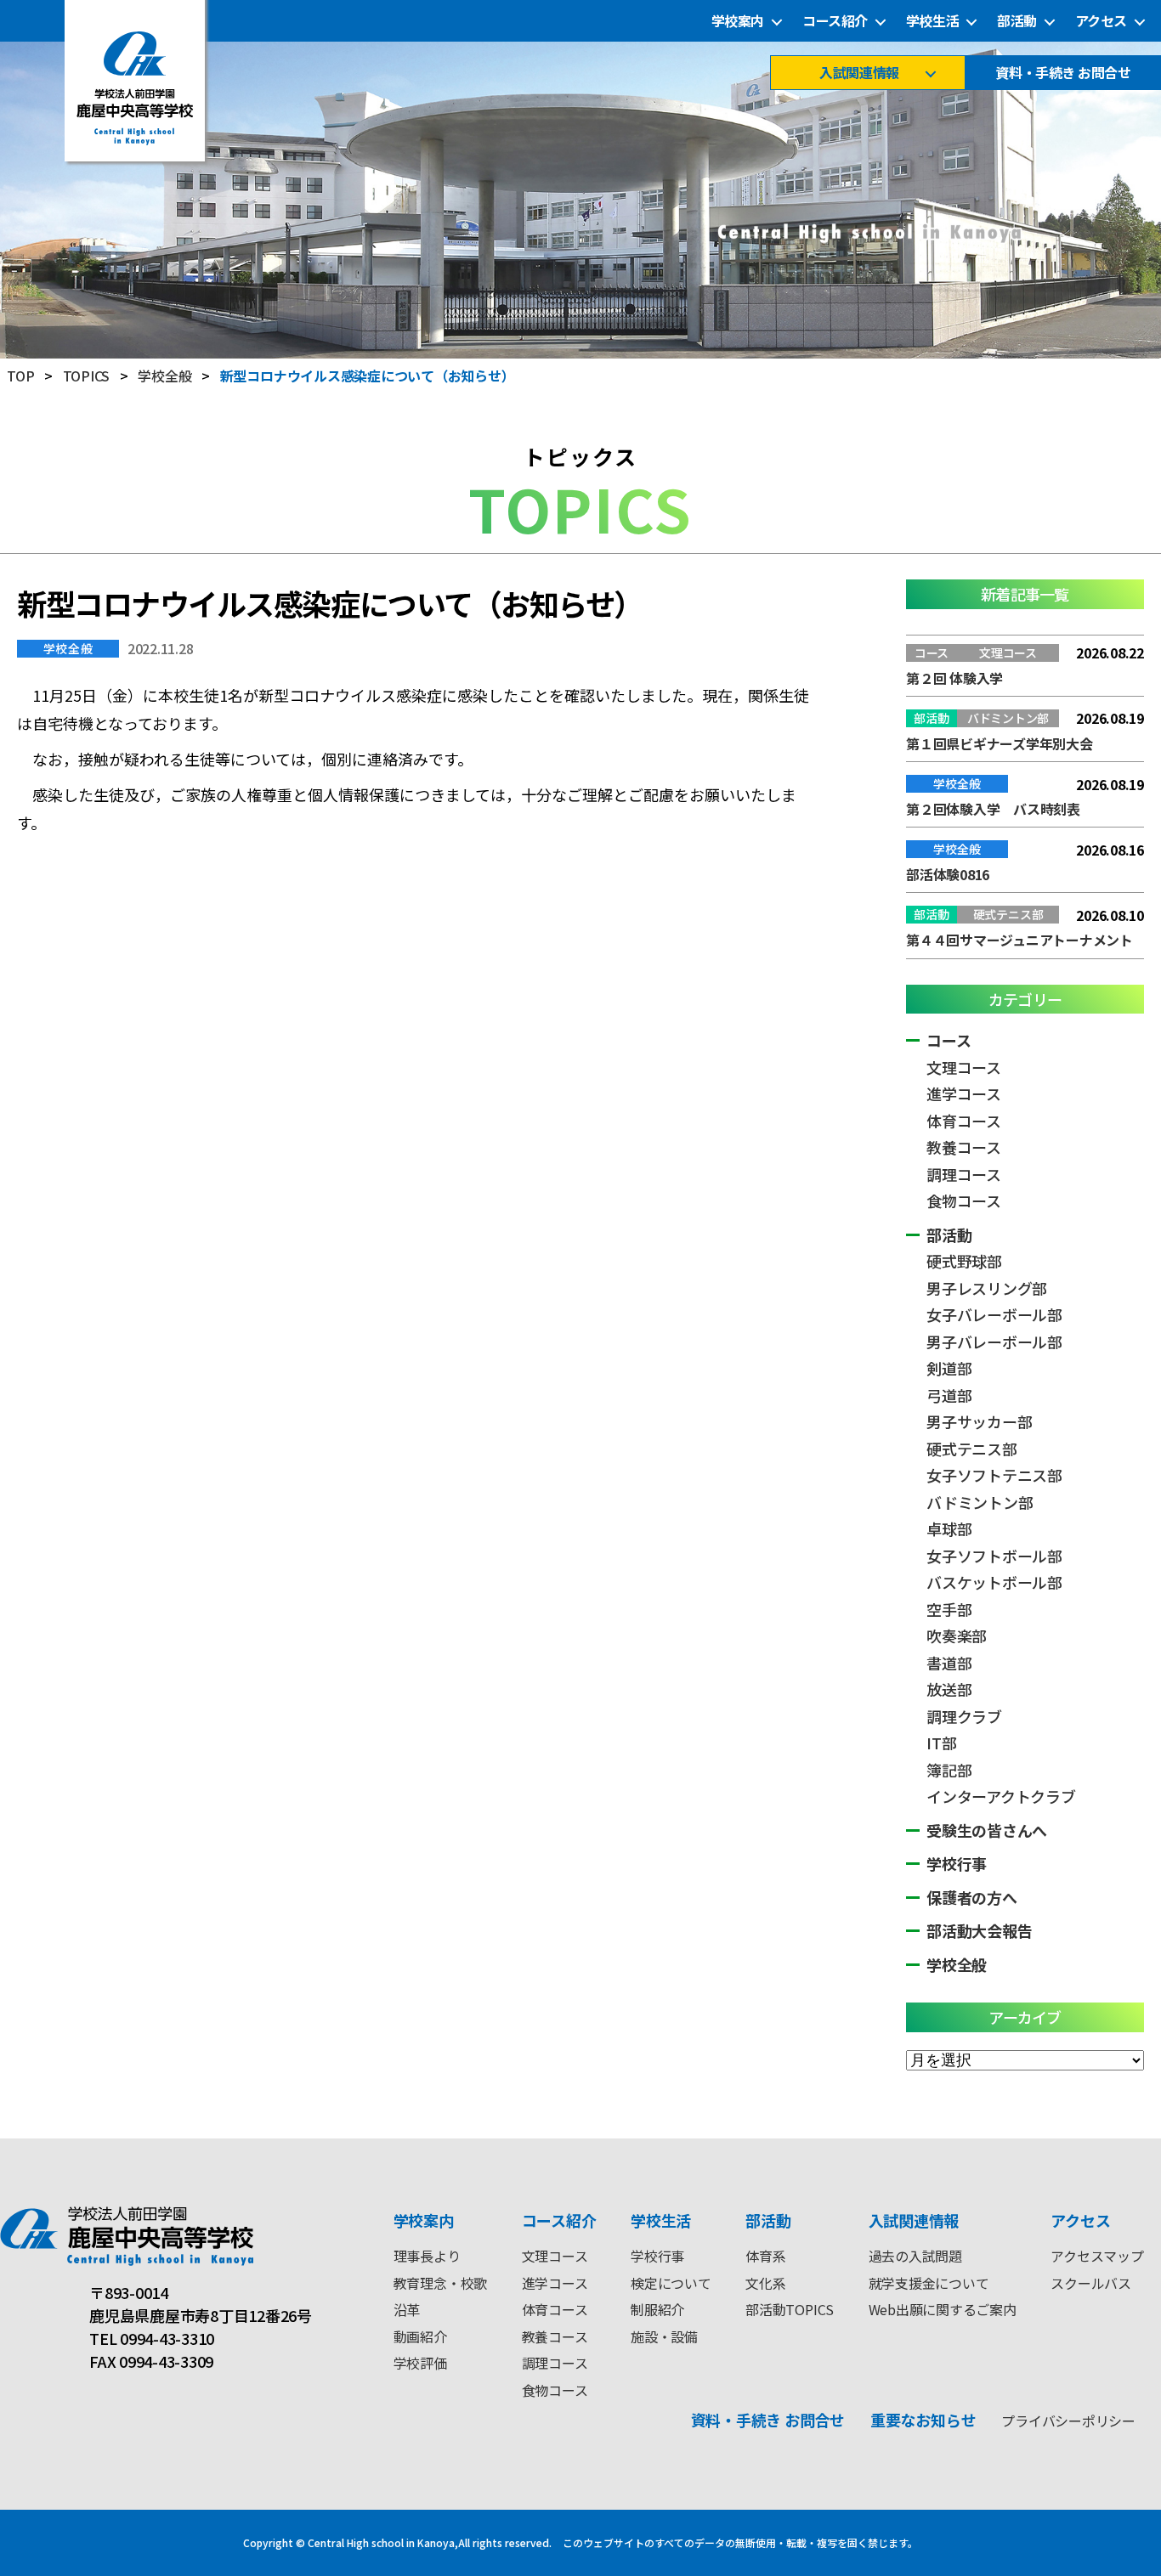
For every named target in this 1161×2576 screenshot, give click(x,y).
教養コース (964, 1147)
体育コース (964, 1121)
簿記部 (949, 1770)
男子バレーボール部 (994, 1342)
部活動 (1017, 21)
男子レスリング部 (987, 1288)
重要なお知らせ (923, 2420)
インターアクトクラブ (1001, 1796)
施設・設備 (664, 2336)
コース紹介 (835, 21)
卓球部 (949, 1528)
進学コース (964, 1093)
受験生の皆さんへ (987, 1830)
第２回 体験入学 (954, 678)
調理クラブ (964, 1716)
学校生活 (932, 21)
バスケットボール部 (994, 1582)
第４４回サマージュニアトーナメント (1019, 940)
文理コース (964, 1067)
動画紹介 (420, 2336)
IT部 (941, 1743)
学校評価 (420, 2363)
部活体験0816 (948, 874)
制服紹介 (657, 2309)
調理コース (964, 1174)
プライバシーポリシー (1068, 2421)
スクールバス (1091, 2283)
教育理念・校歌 (440, 2283)
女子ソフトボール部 (994, 1556)
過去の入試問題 (915, 2256)
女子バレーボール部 (994, 1314)
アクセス (1101, 21)
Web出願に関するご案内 (943, 2309)
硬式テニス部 (972, 1449)
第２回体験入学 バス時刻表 (993, 809)
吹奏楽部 (957, 1635)
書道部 (949, 1663)
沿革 (407, 2309)
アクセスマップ (1097, 2256)
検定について (671, 2283)
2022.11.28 (160, 648)
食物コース (964, 1200)
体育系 (765, 2256)
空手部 (949, 1609)
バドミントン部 (980, 1502)
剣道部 (949, 1368)
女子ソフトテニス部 (994, 1475)
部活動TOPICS (790, 2309)
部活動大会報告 (979, 1930)
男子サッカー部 (979, 1421)
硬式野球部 (964, 1261)
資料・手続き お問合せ (1063, 73)
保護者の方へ (972, 1897)
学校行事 (957, 1863)
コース (949, 1040)
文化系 (765, 2283)
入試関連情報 (859, 73)
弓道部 (949, 1395)
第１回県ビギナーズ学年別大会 (1000, 743)
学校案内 (738, 21)
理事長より (427, 2256)
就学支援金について (929, 2283)
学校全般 (68, 648)
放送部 (949, 1689)
